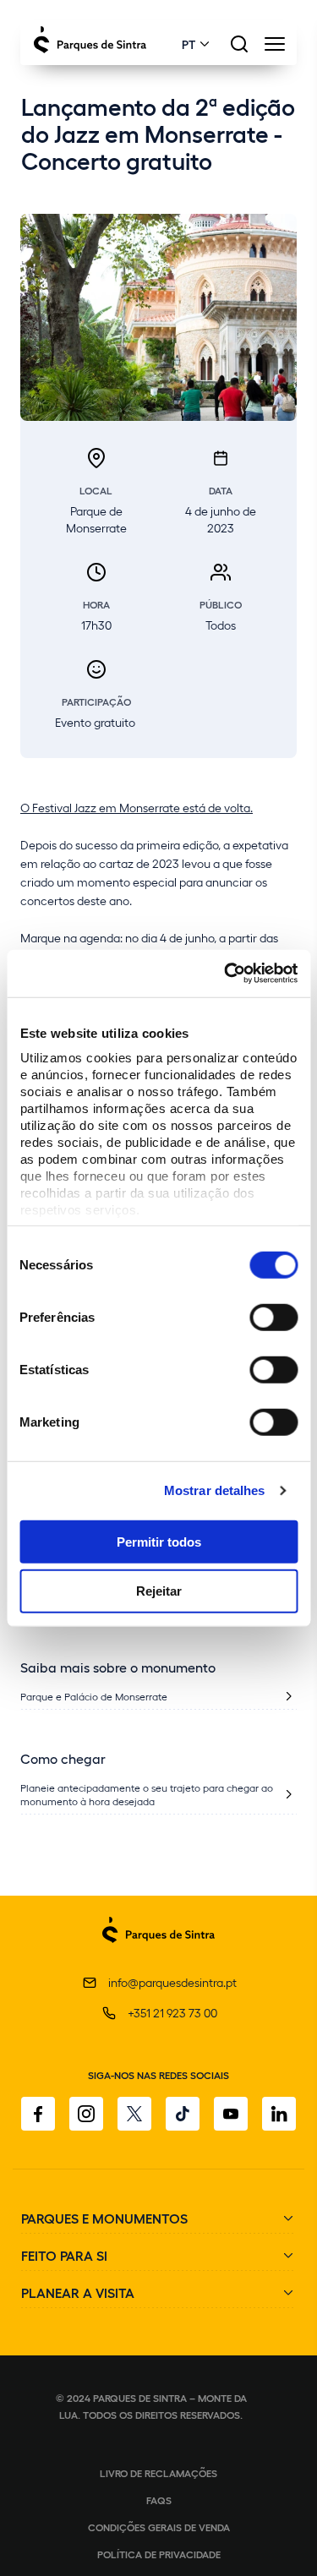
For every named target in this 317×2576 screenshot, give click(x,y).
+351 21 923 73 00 (172, 2013)
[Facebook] (38, 2114)
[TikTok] (183, 2114)
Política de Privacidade (159, 2554)
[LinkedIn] (279, 2114)
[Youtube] (231, 2114)
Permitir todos (159, 1541)
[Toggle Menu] (274, 49)
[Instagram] (86, 2114)
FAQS (159, 2500)
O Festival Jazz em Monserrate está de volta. (137, 808)
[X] (134, 2114)
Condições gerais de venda (159, 2527)
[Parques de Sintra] (158, 1952)
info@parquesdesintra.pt (172, 1982)
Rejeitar (159, 1591)
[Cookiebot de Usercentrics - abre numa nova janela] (226, 974)
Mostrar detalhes (215, 1490)
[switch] (273, 1317)
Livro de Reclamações (158, 2473)
